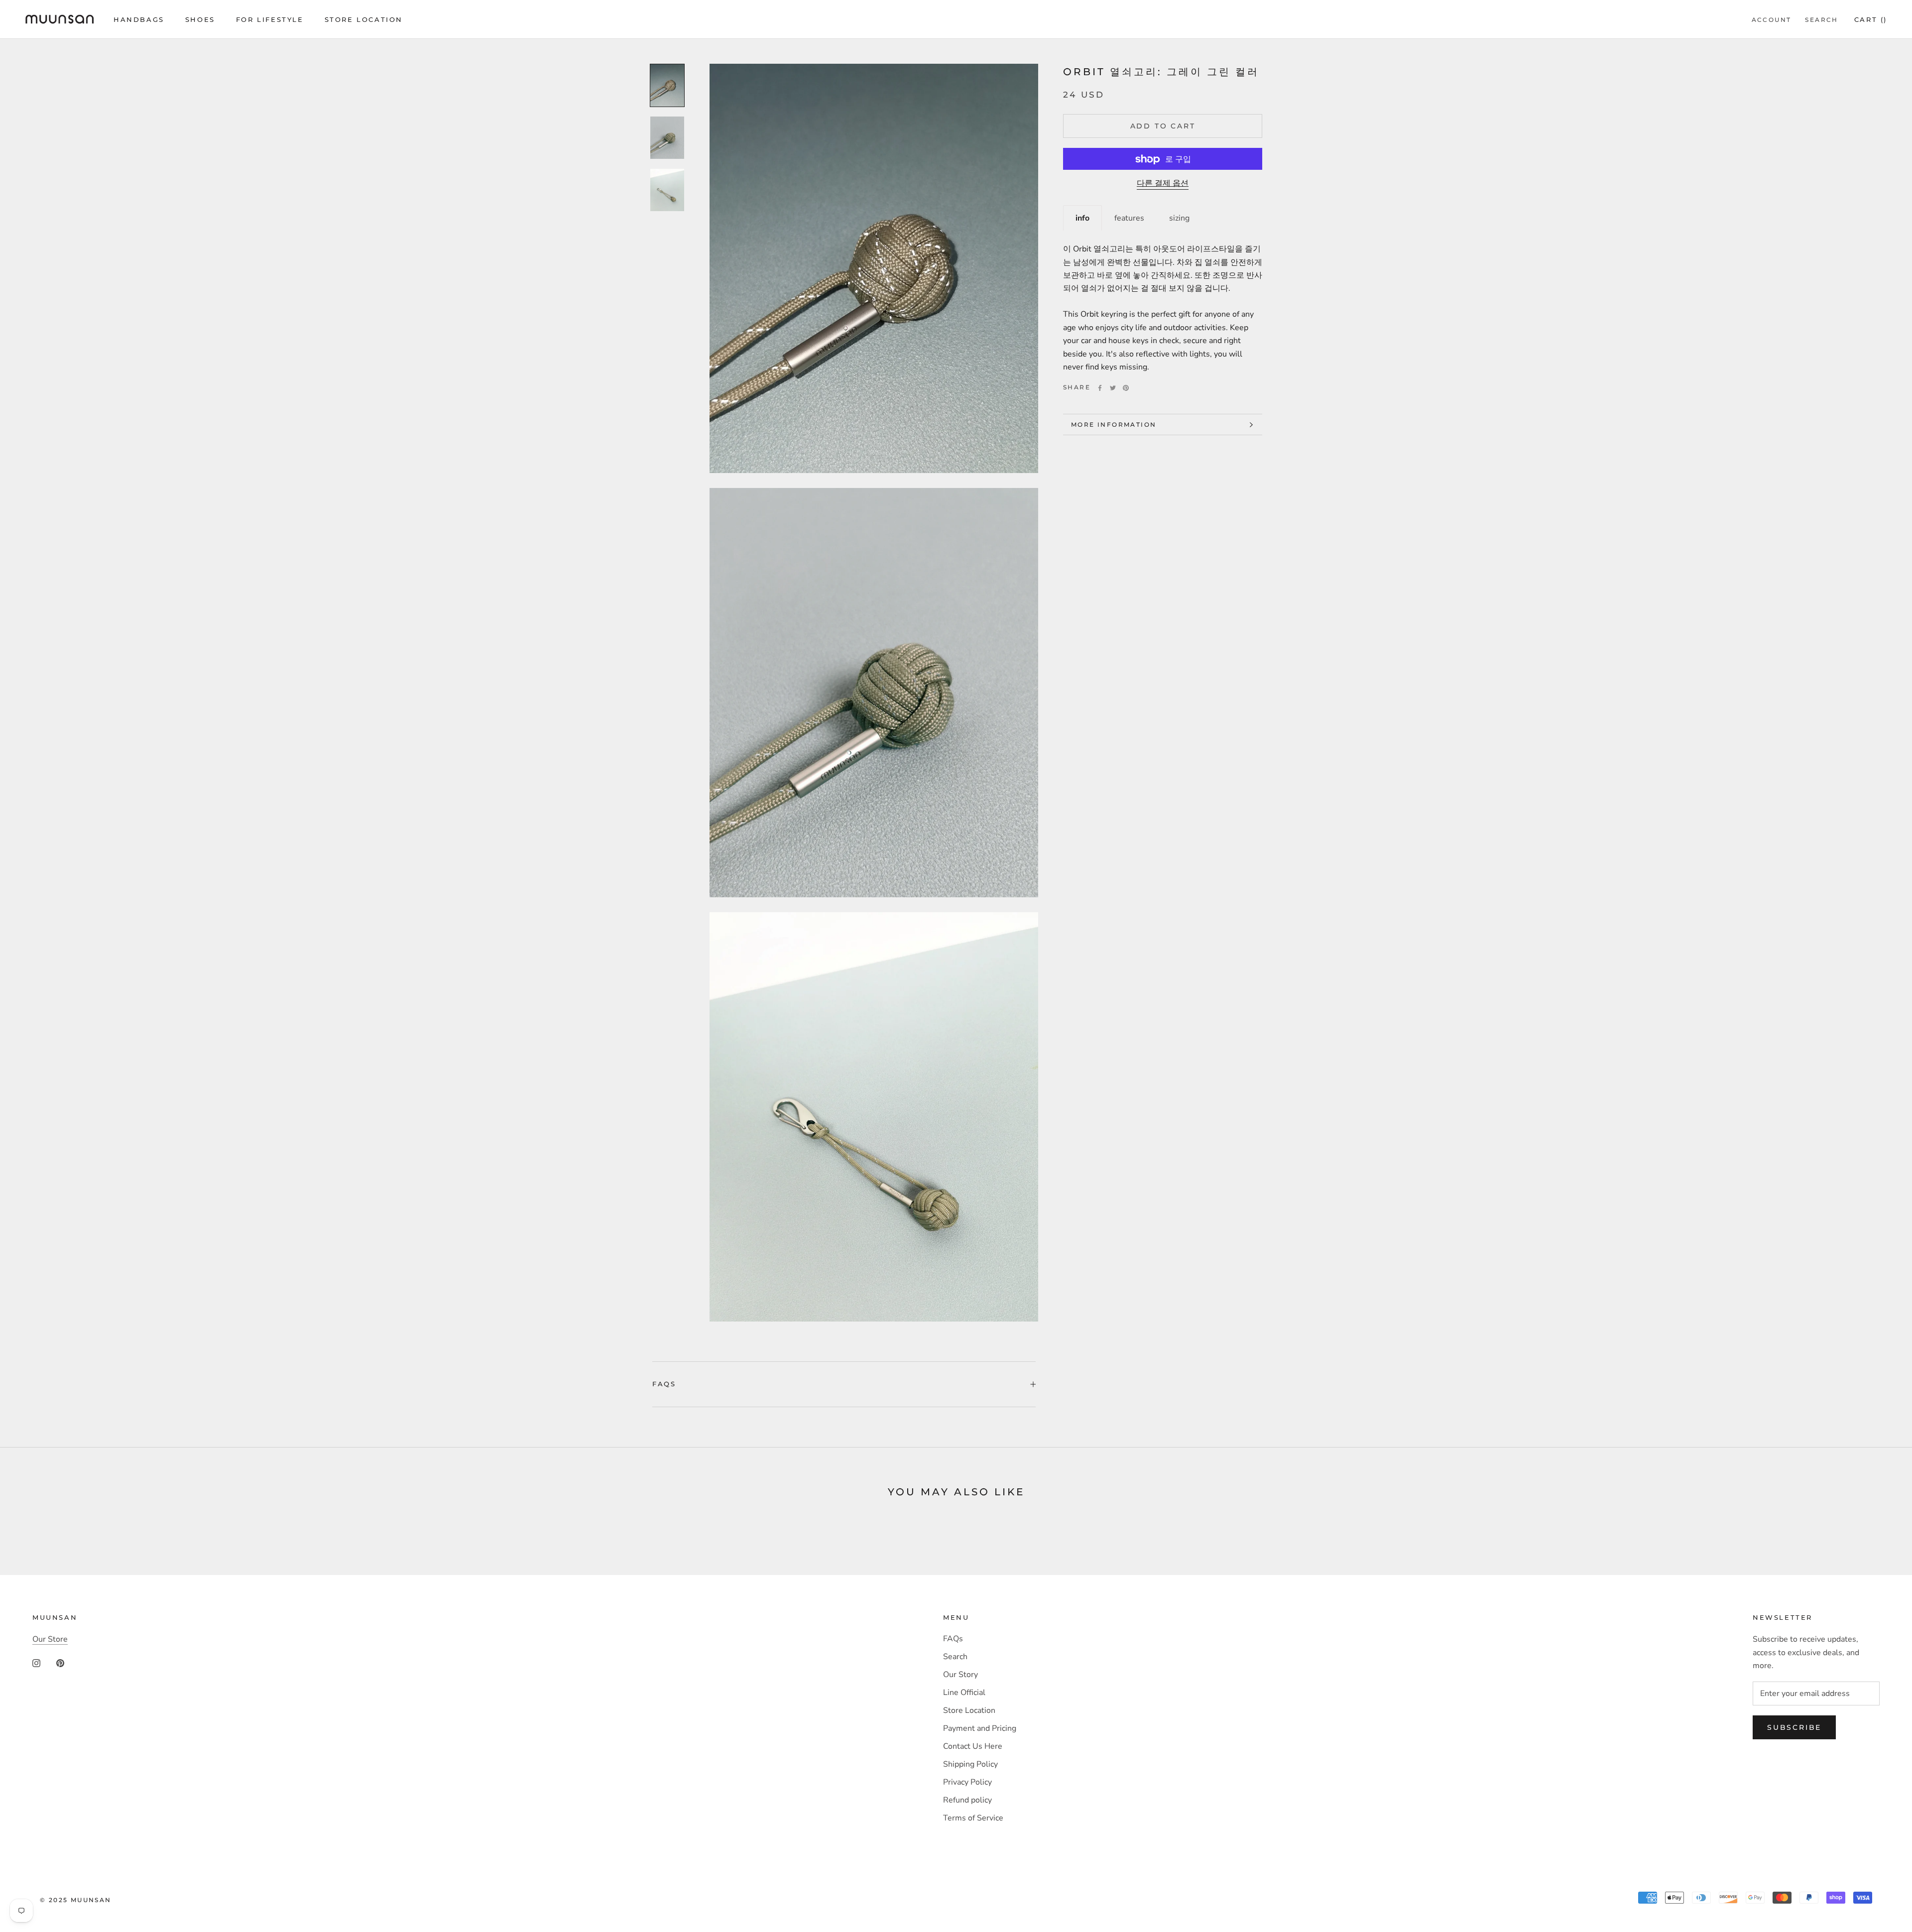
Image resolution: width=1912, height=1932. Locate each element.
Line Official (964, 1692)
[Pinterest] (1126, 388)
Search (1821, 20)
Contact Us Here (973, 1746)
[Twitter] (1113, 388)
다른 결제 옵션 (1163, 184)
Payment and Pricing (980, 1728)
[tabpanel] (1163, 302)
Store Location (364, 19)
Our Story (960, 1675)
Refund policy (967, 1800)
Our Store (50, 1639)
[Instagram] (36, 1663)
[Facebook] (1100, 388)
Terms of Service (973, 1818)
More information (1114, 424)
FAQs (664, 1384)
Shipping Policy (970, 1764)
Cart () (1871, 19)
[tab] (1082, 218)
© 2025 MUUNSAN (76, 1900)
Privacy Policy (967, 1782)
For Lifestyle (270, 19)
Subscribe (1794, 1727)
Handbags (139, 19)
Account (1772, 20)
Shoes (200, 19)
